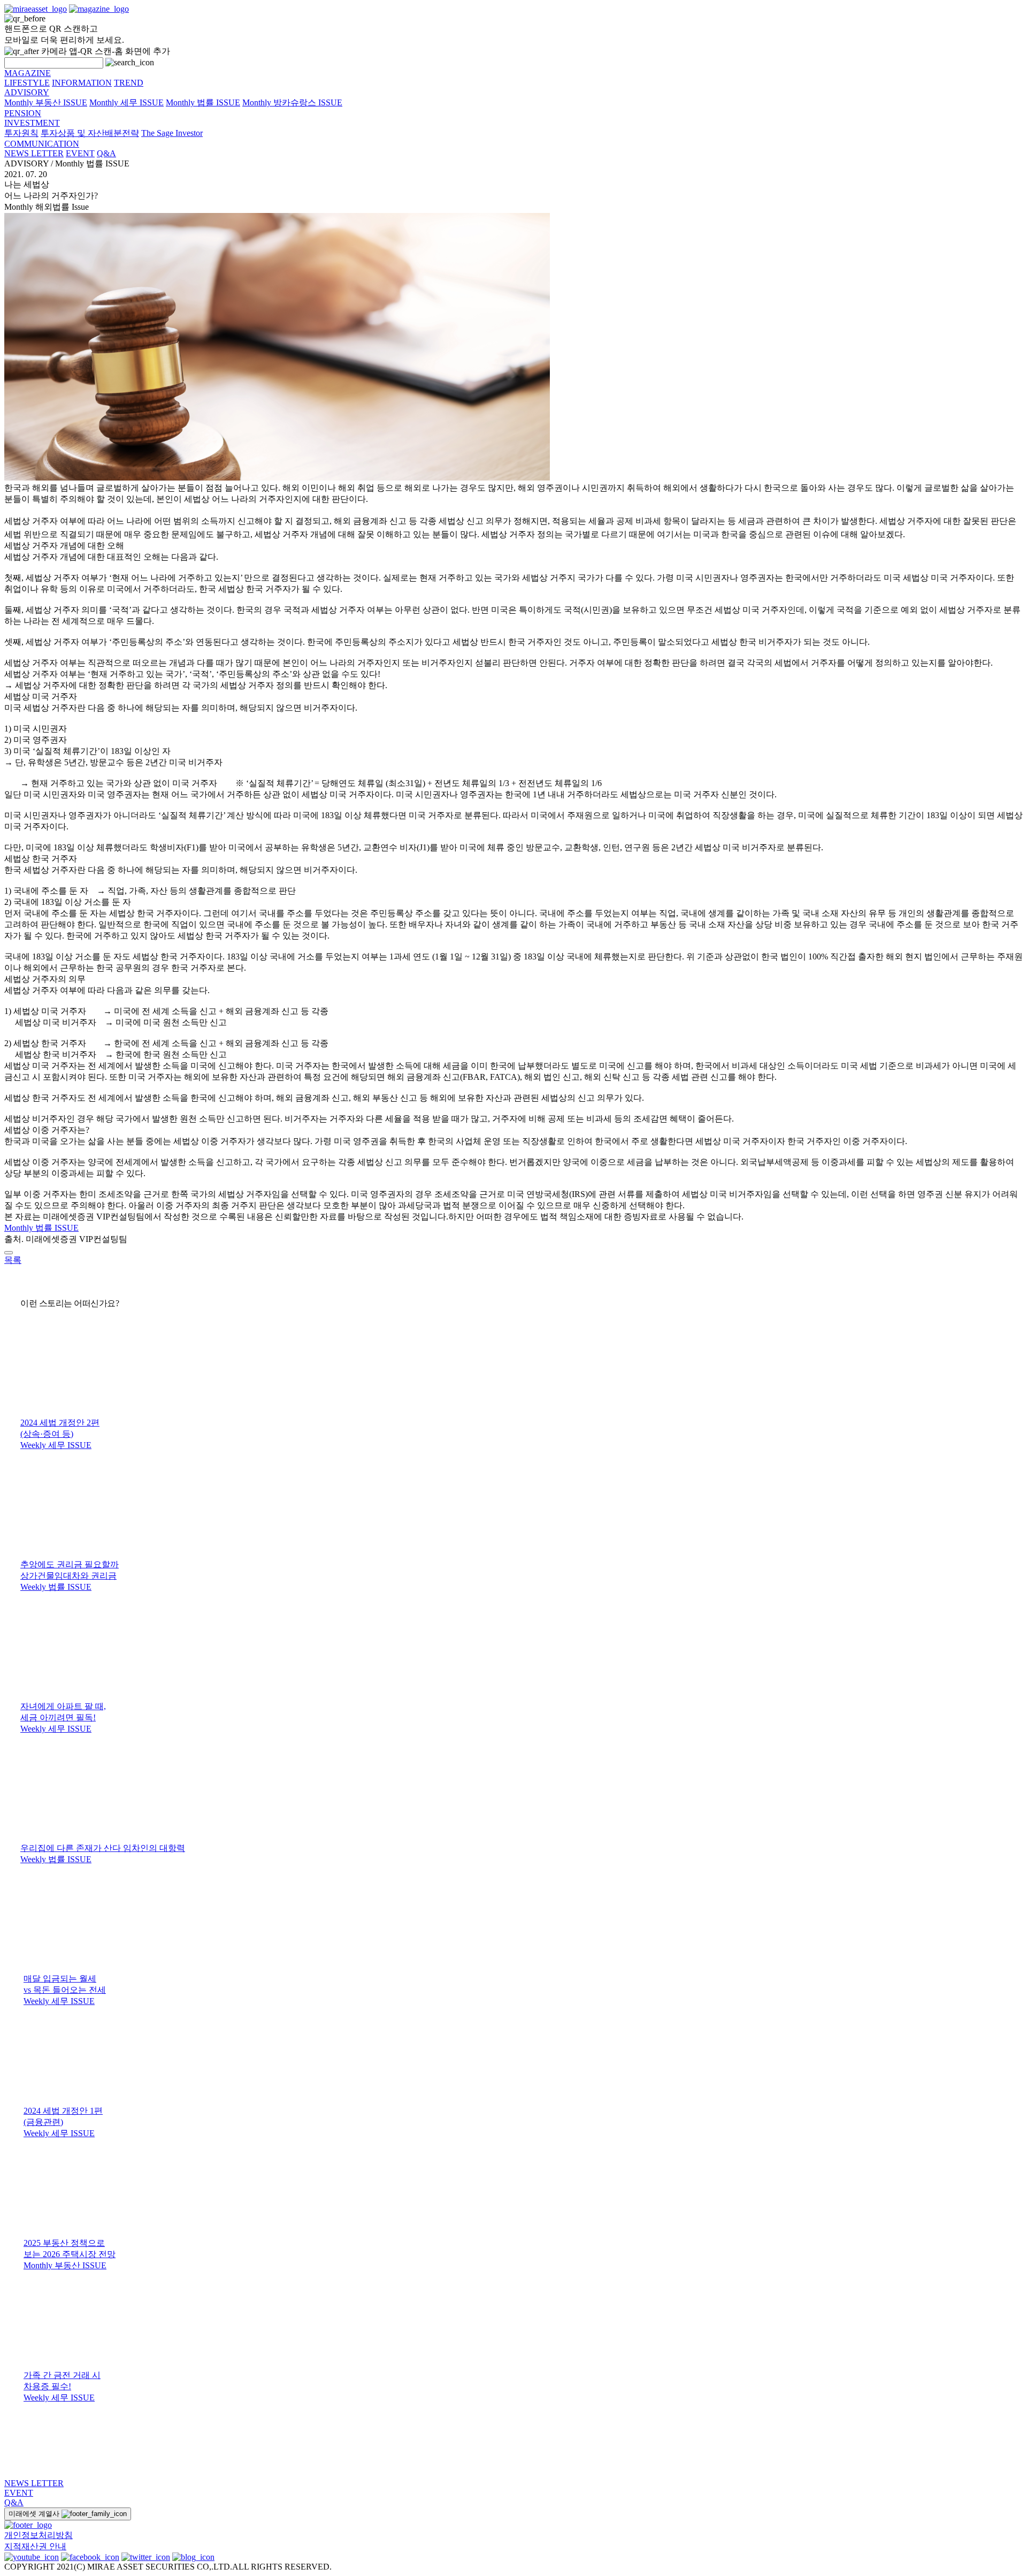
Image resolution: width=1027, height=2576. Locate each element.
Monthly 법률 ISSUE (203, 102)
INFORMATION (82, 83)
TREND (129, 83)
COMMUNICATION (42, 144)
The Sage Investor (172, 133)
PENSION (23, 113)
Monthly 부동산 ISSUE (46, 102)
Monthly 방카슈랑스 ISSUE (292, 102)
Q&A (106, 153)
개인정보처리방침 (39, 2535)
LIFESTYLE (27, 83)
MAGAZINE (28, 73)
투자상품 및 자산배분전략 (90, 133)
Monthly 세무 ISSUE (127, 102)
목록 (13, 1260)
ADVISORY (27, 92)
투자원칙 (21, 133)
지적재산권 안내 (35, 2546)
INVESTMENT (32, 123)
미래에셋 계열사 (35, 2514)
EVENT (80, 153)
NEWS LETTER (34, 153)
